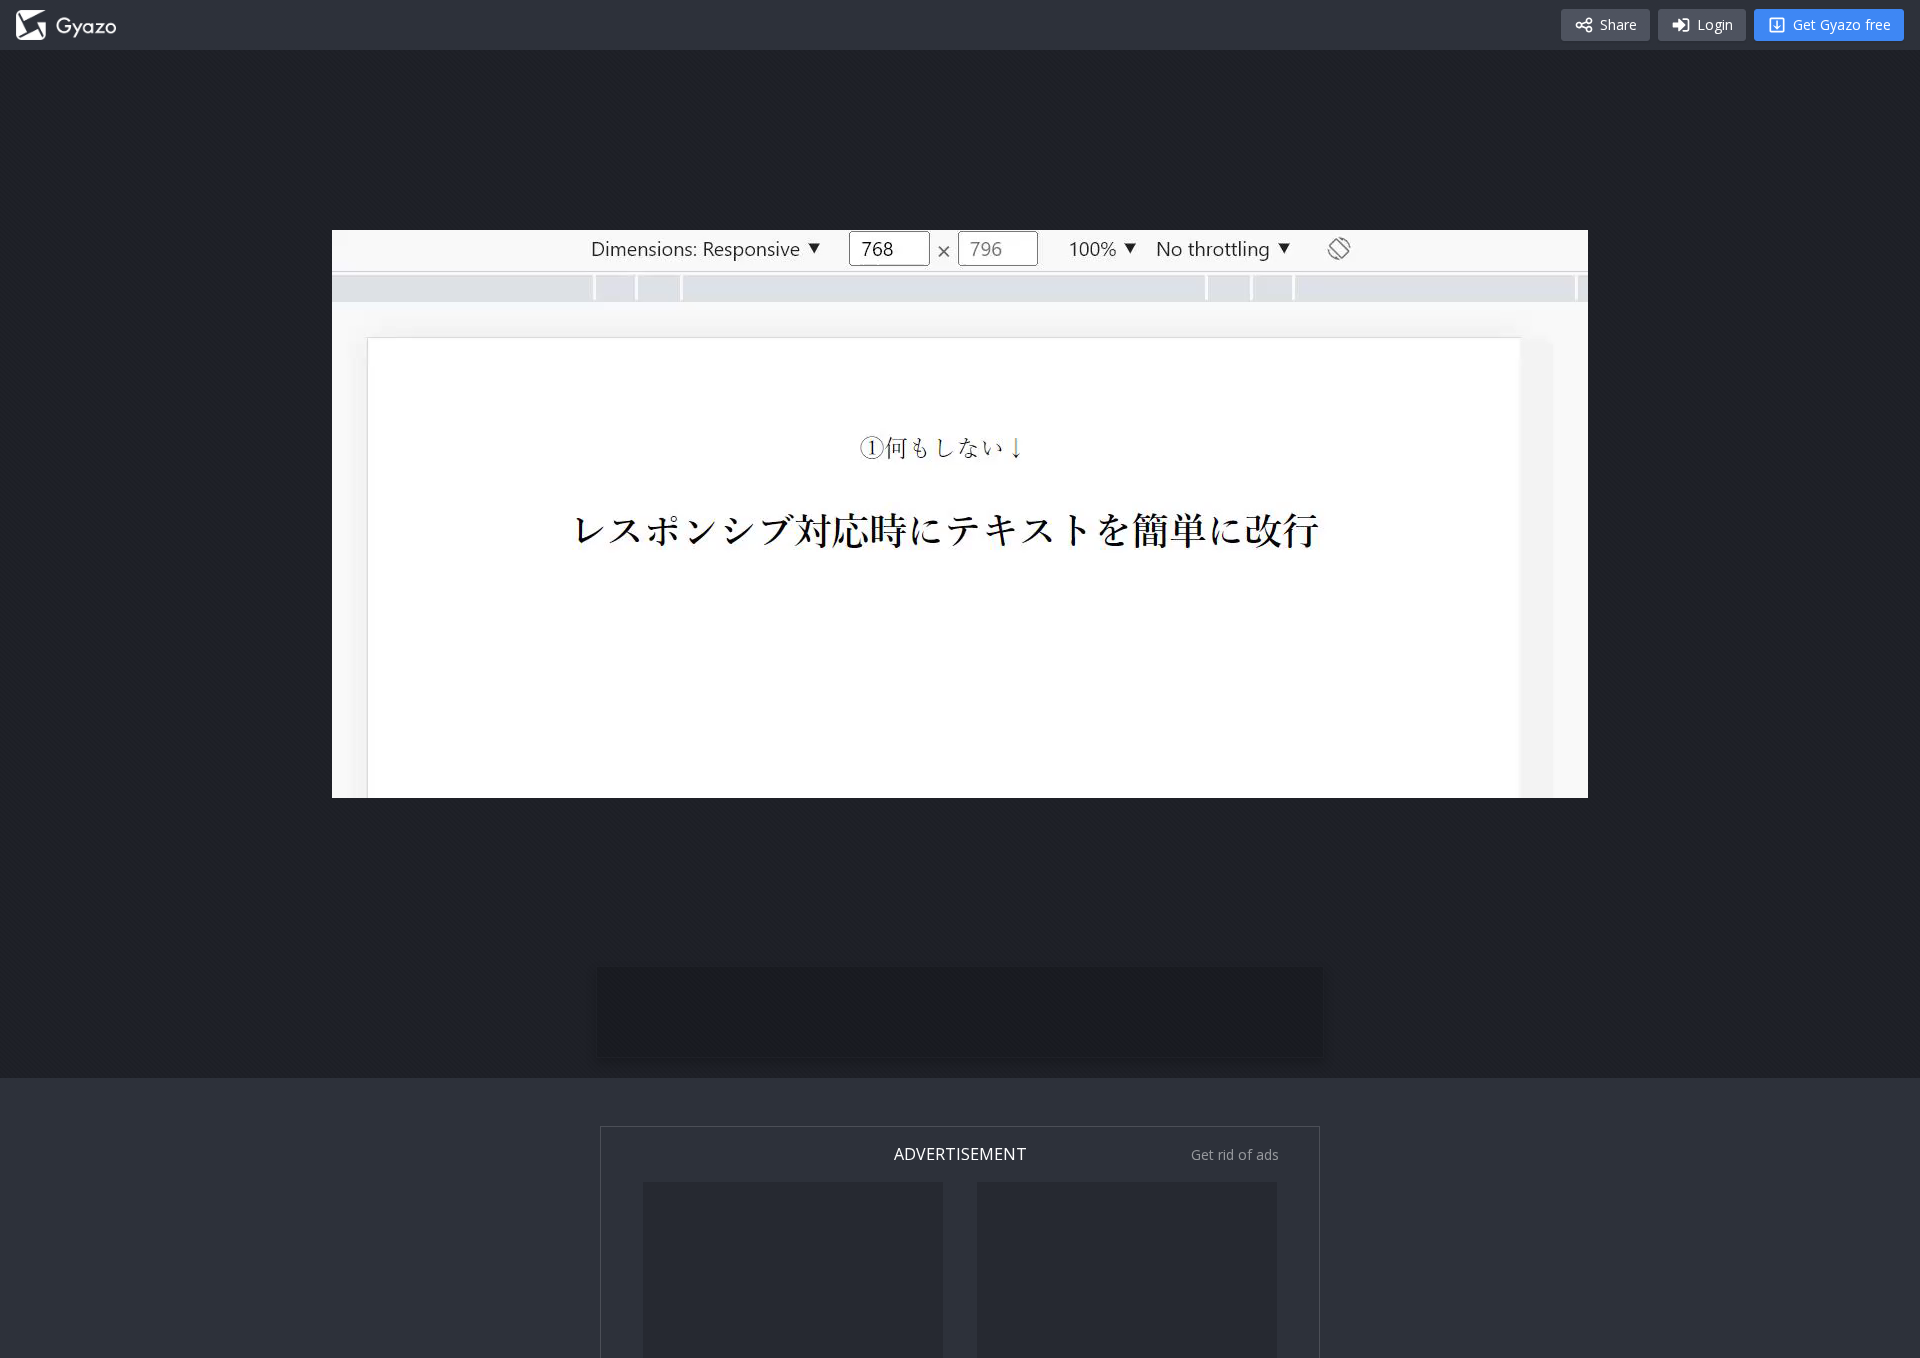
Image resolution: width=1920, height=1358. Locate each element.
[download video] (1456, 774)
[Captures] (66, 25)
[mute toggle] (416, 774)
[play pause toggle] (368, 774)
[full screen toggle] (1552, 774)
